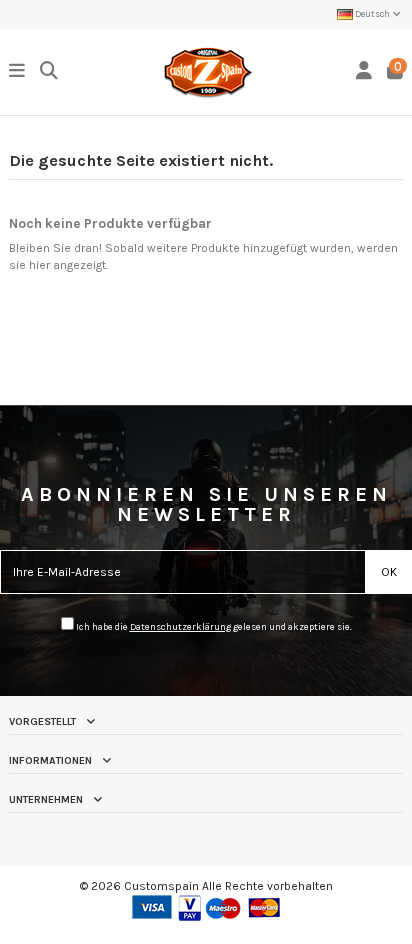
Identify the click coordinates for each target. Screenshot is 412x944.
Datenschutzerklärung (180, 626)
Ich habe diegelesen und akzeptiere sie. (213, 626)
